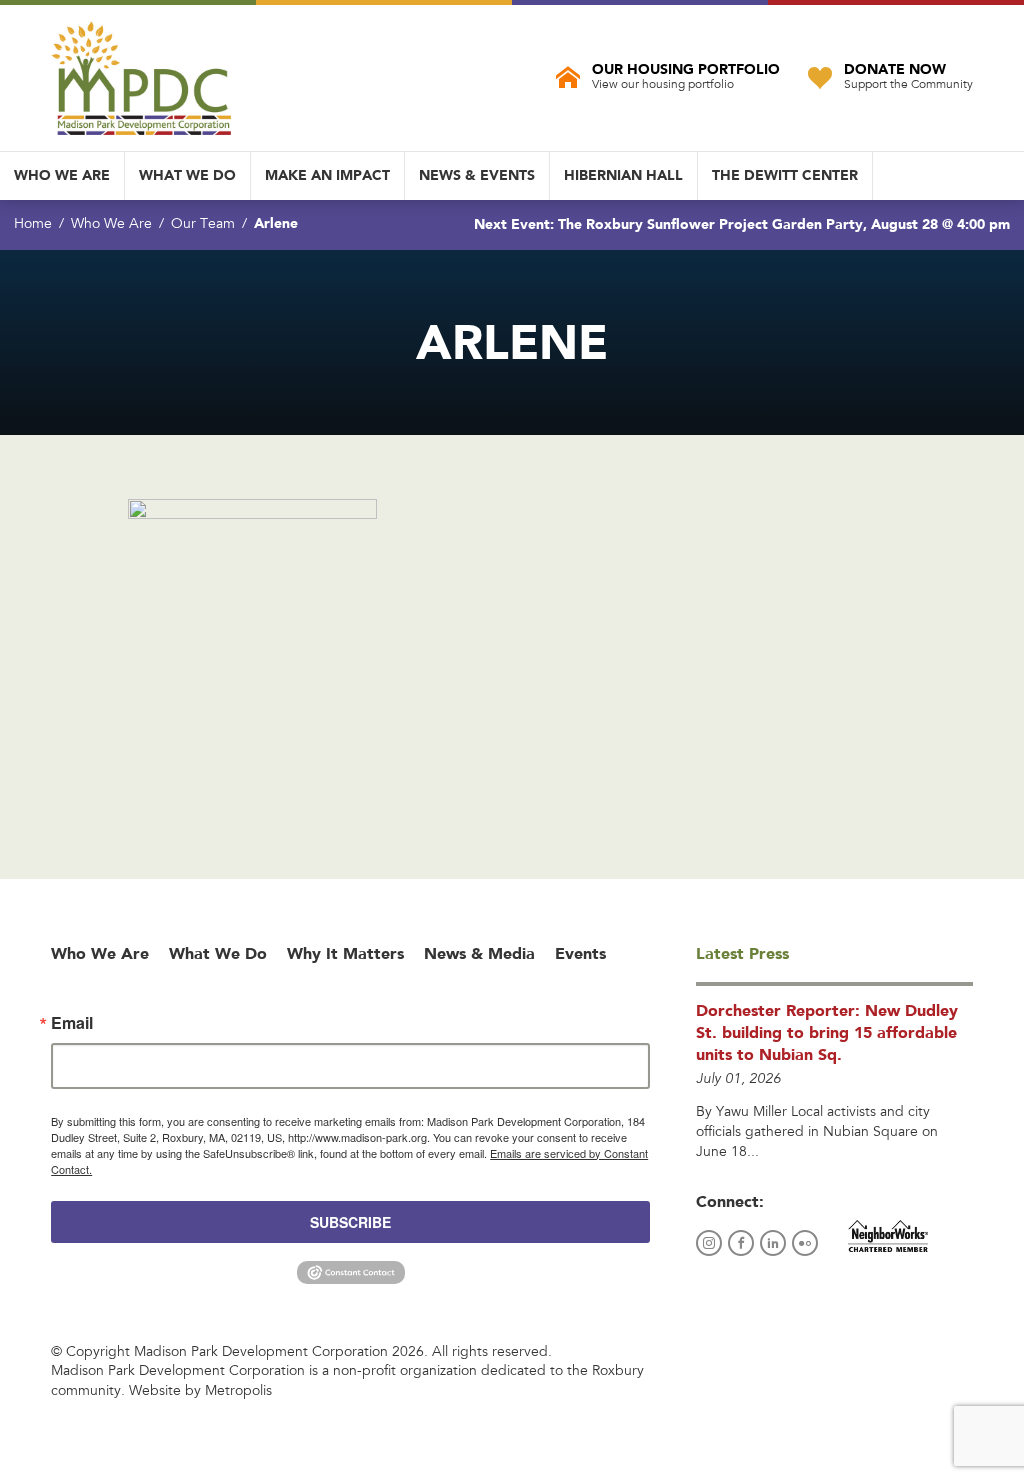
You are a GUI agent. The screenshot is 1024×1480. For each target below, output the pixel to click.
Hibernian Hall (623, 175)
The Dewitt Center (785, 175)
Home (33, 225)
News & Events (477, 175)
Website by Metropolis (200, 1392)
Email (72, 1023)
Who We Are (62, 175)
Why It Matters (345, 953)
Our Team (203, 225)
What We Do (187, 175)
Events (580, 953)
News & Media (479, 953)
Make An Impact (327, 175)
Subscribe (350, 1222)
